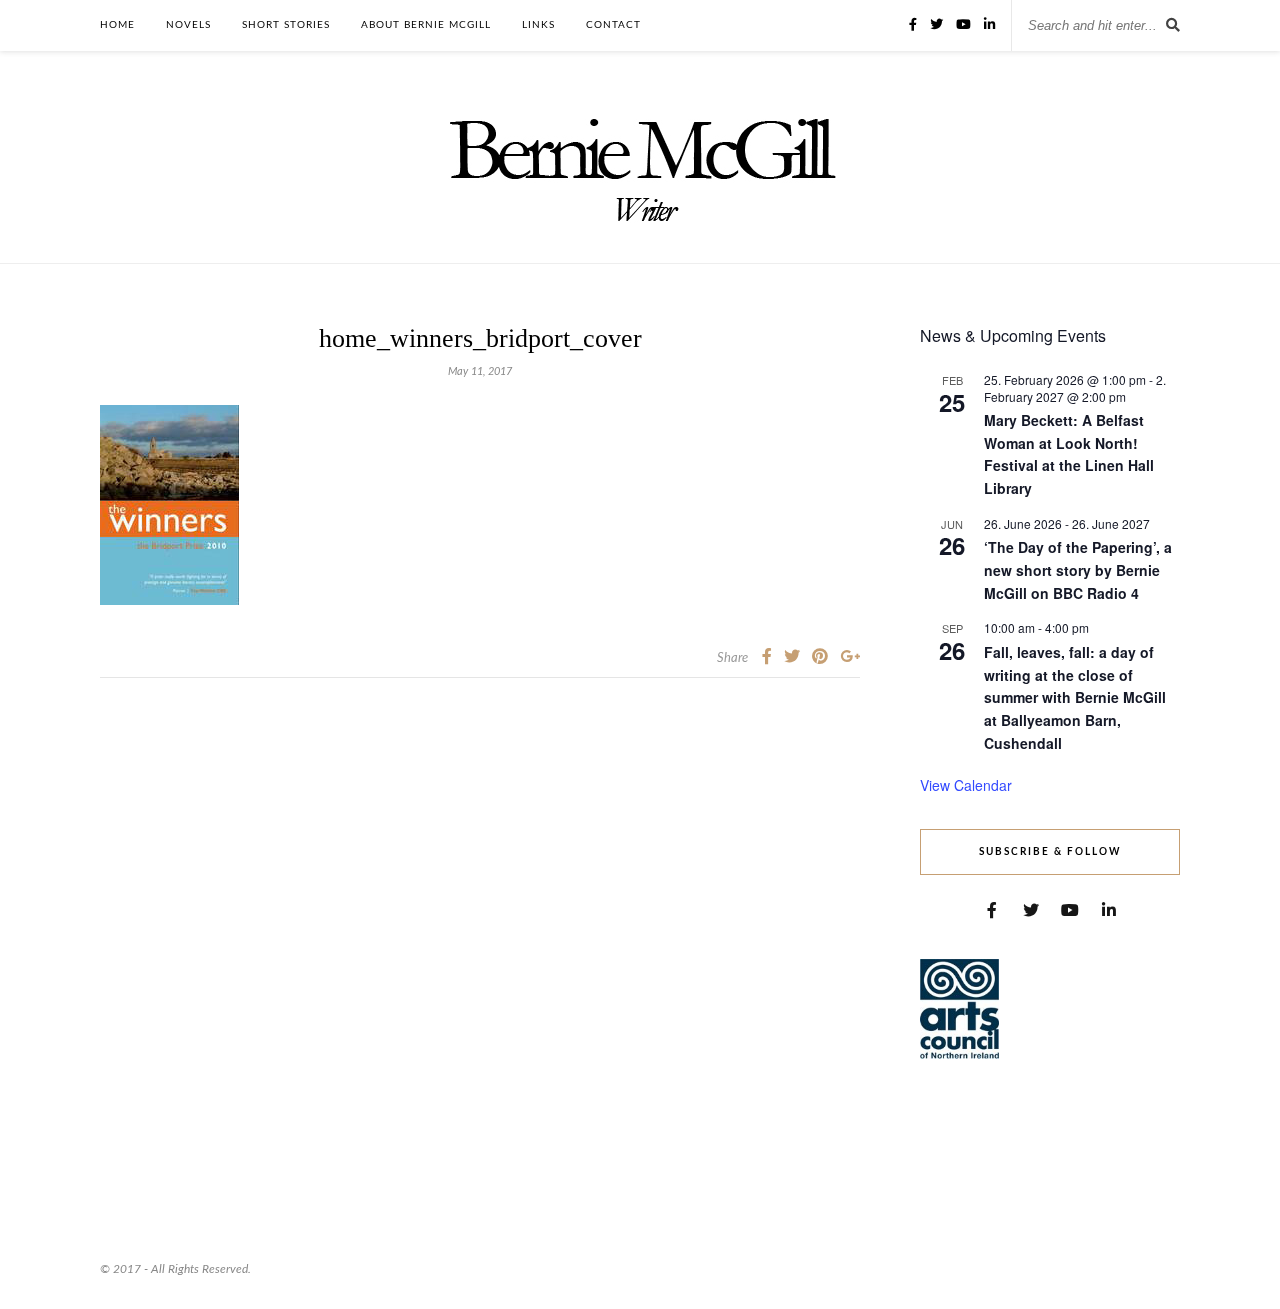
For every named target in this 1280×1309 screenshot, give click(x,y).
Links (538, 25)
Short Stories (286, 25)
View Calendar (966, 785)
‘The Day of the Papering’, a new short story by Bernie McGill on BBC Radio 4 (1078, 569)
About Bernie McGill (426, 25)
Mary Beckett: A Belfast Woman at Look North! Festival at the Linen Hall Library (1069, 454)
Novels (188, 25)
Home (117, 25)
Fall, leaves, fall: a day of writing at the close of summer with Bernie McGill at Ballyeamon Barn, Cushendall (1075, 697)
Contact (613, 25)
